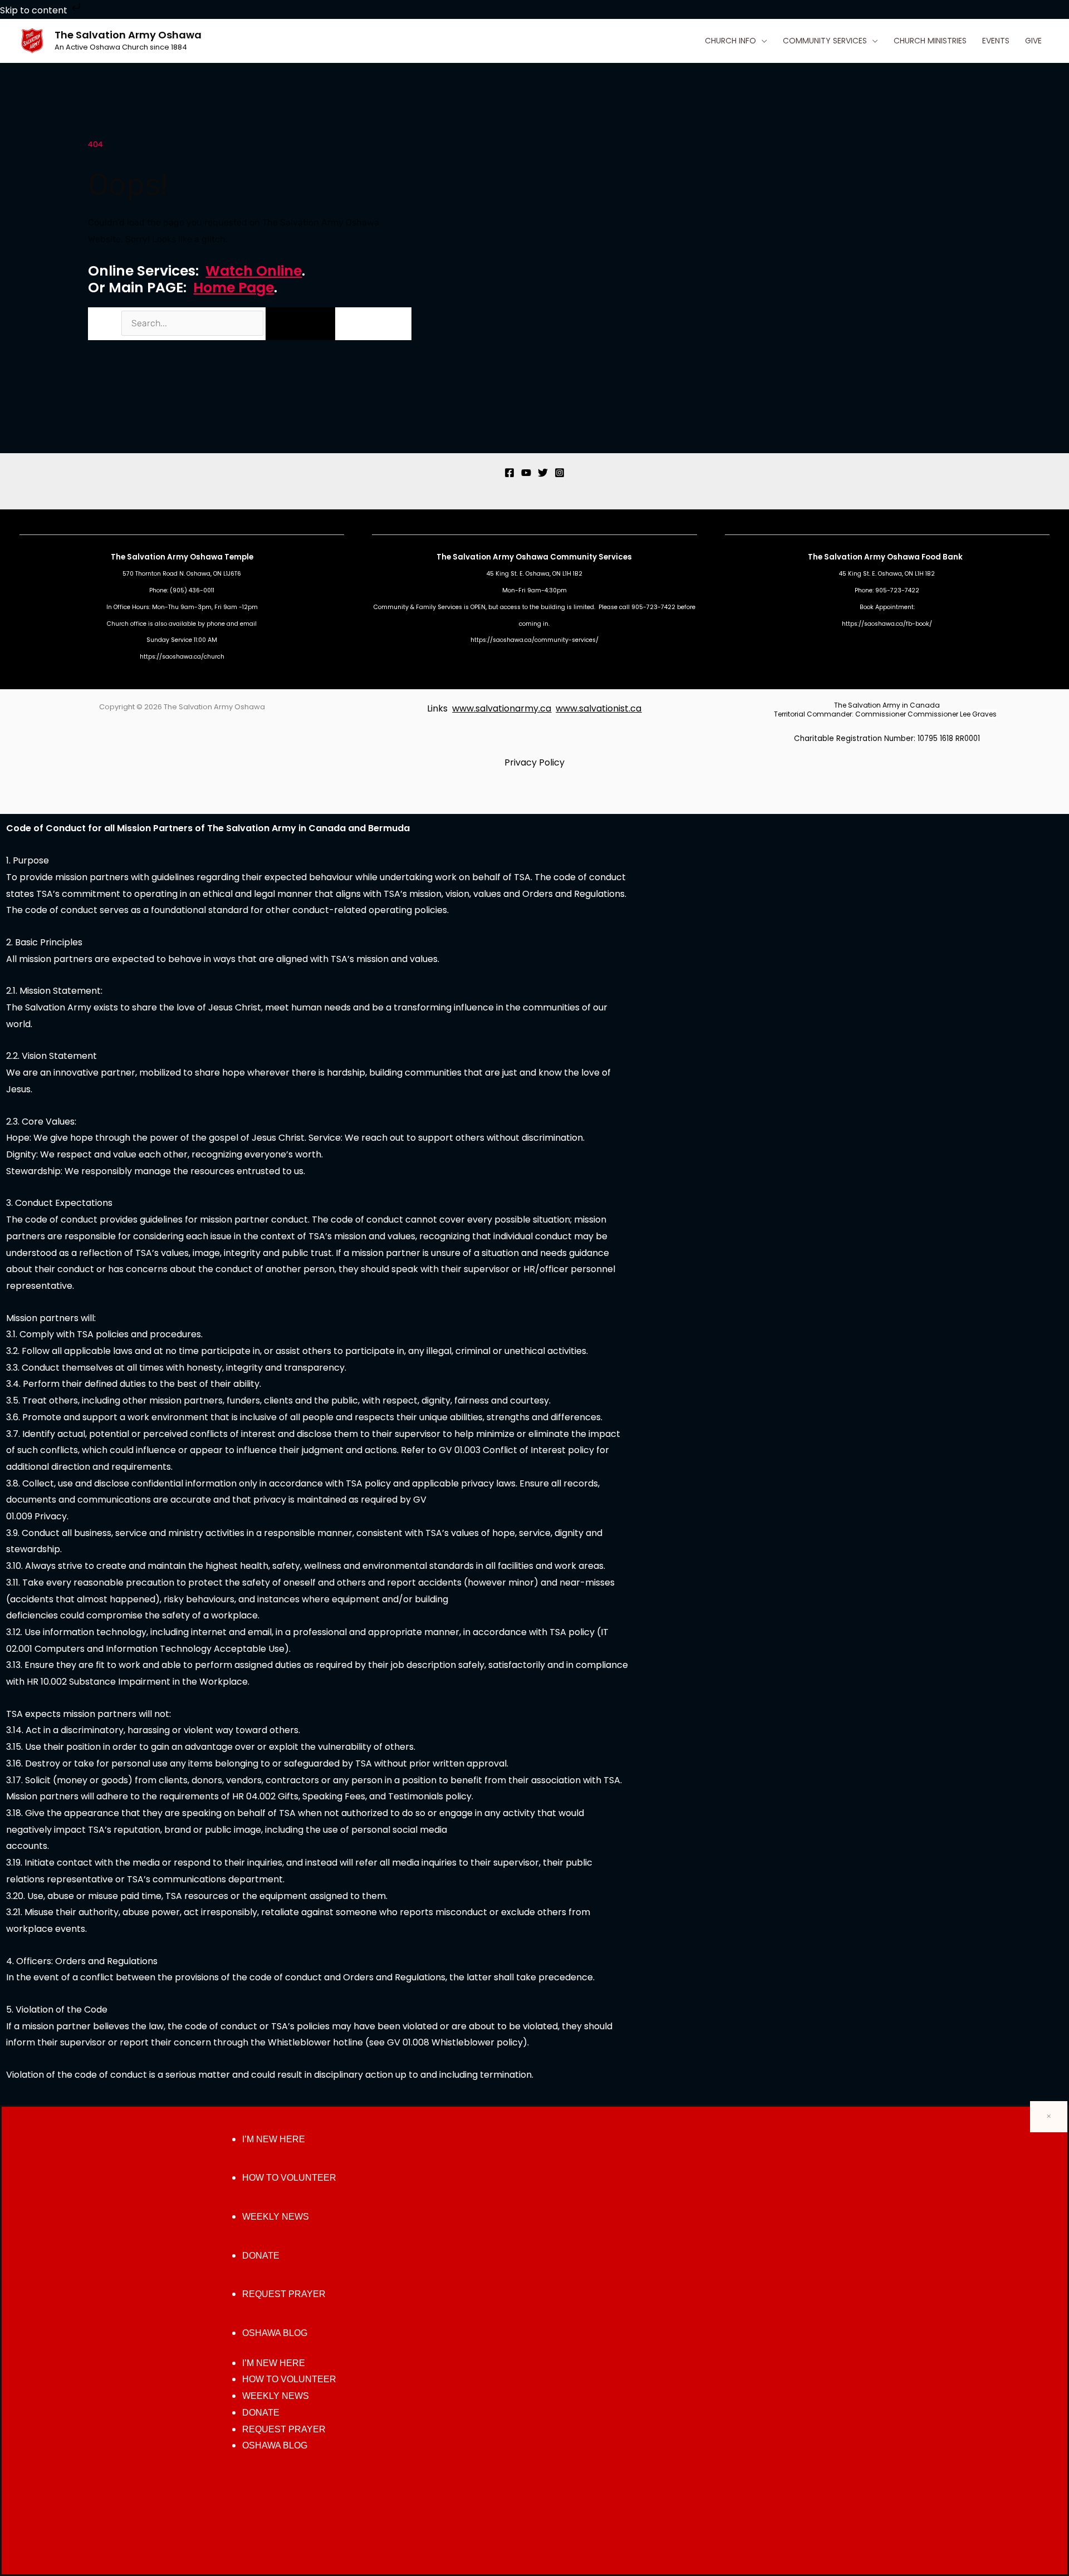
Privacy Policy (534, 762)
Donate (261, 2256)
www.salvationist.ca (599, 708)
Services (615, 557)
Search (104, 323)
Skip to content (35, 10)
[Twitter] (543, 473)
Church (118, 624)
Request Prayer (284, 2294)
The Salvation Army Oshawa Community (518, 557)
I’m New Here (274, 2139)
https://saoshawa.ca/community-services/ (534, 640)
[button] (762, 41)
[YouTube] (526, 473)
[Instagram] (560, 473)
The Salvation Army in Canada (887, 705)
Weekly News (276, 2217)
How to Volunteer (289, 2178)
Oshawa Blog (275, 2333)
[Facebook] (509, 473)
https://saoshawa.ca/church (182, 657)
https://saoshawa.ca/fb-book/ (887, 624)
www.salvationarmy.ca (502, 708)
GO (300, 323)
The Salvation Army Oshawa (128, 35)
